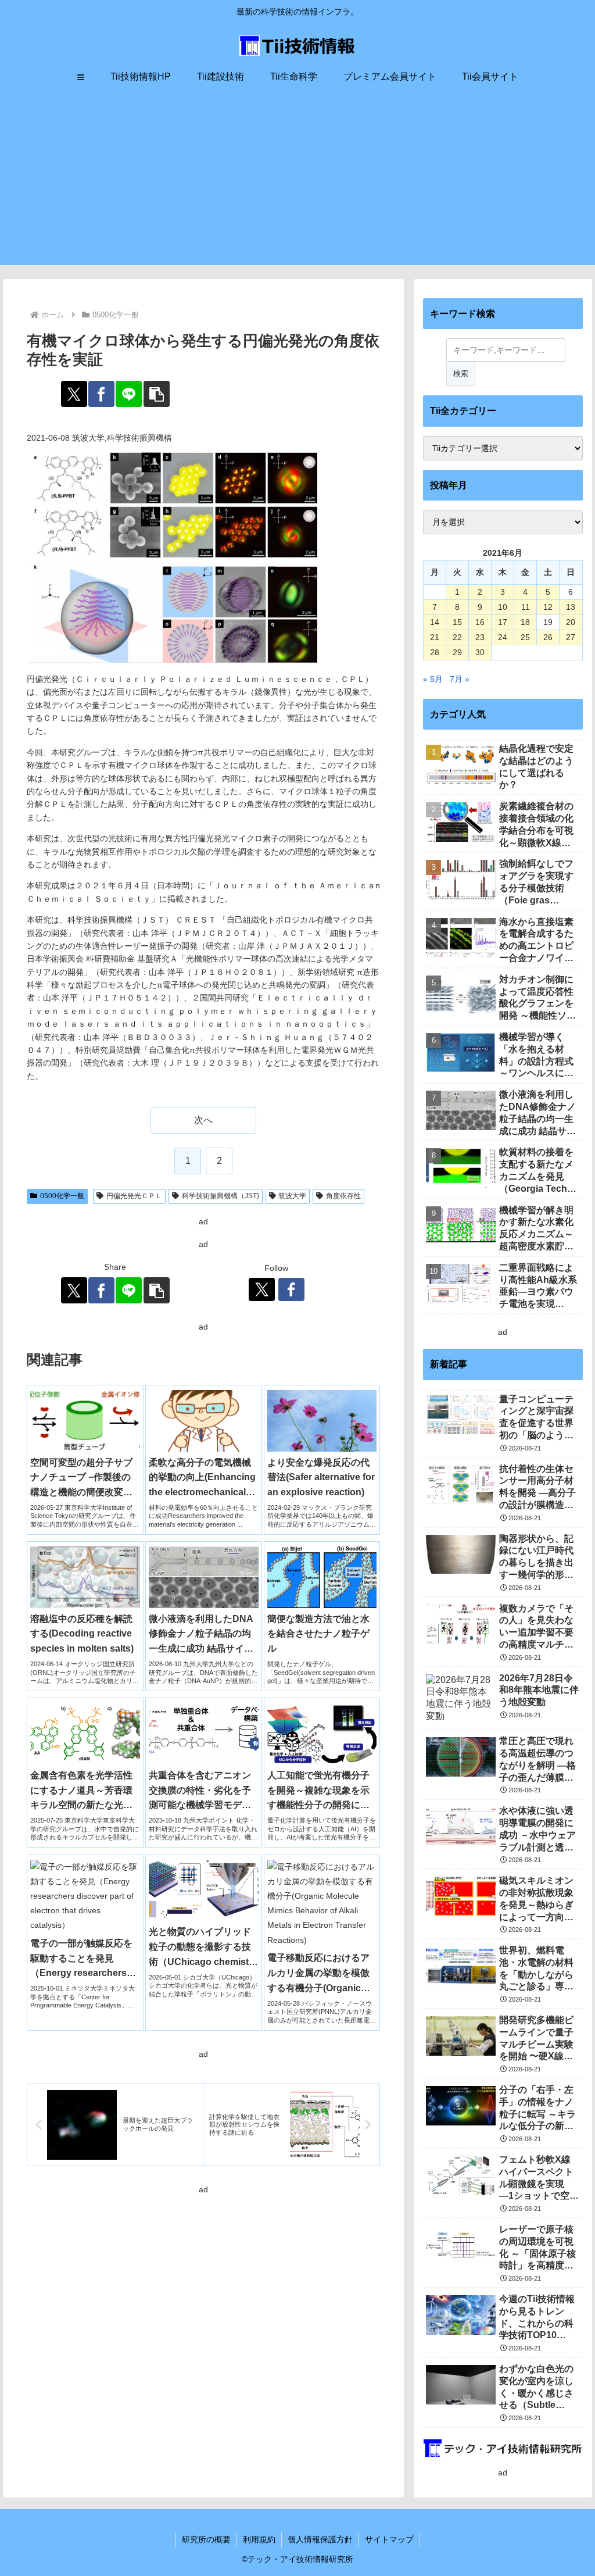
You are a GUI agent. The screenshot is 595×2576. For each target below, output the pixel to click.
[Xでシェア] (74, 394)
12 (548, 607)
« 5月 (433, 679)
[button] (157, 394)
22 (457, 637)
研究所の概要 (206, 2539)
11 (526, 607)
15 (457, 622)
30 (480, 652)
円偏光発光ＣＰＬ (134, 1196)
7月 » (460, 679)
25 (525, 637)
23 (480, 637)
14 (435, 622)
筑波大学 (292, 1196)
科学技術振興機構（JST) (221, 1196)
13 (571, 607)
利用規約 (259, 2539)
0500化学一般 (62, 1196)
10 (503, 607)
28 (435, 652)
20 (571, 622)
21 (435, 637)
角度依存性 (343, 1196)
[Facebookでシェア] (101, 394)
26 (548, 637)
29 (457, 652)
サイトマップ (389, 2539)
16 (480, 622)
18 (525, 622)
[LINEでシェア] (129, 394)
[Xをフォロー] (262, 1289)
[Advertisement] (297, 184)
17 (503, 622)
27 (571, 637)
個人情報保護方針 (320, 2539)
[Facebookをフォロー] (291, 1289)
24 (503, 637)
